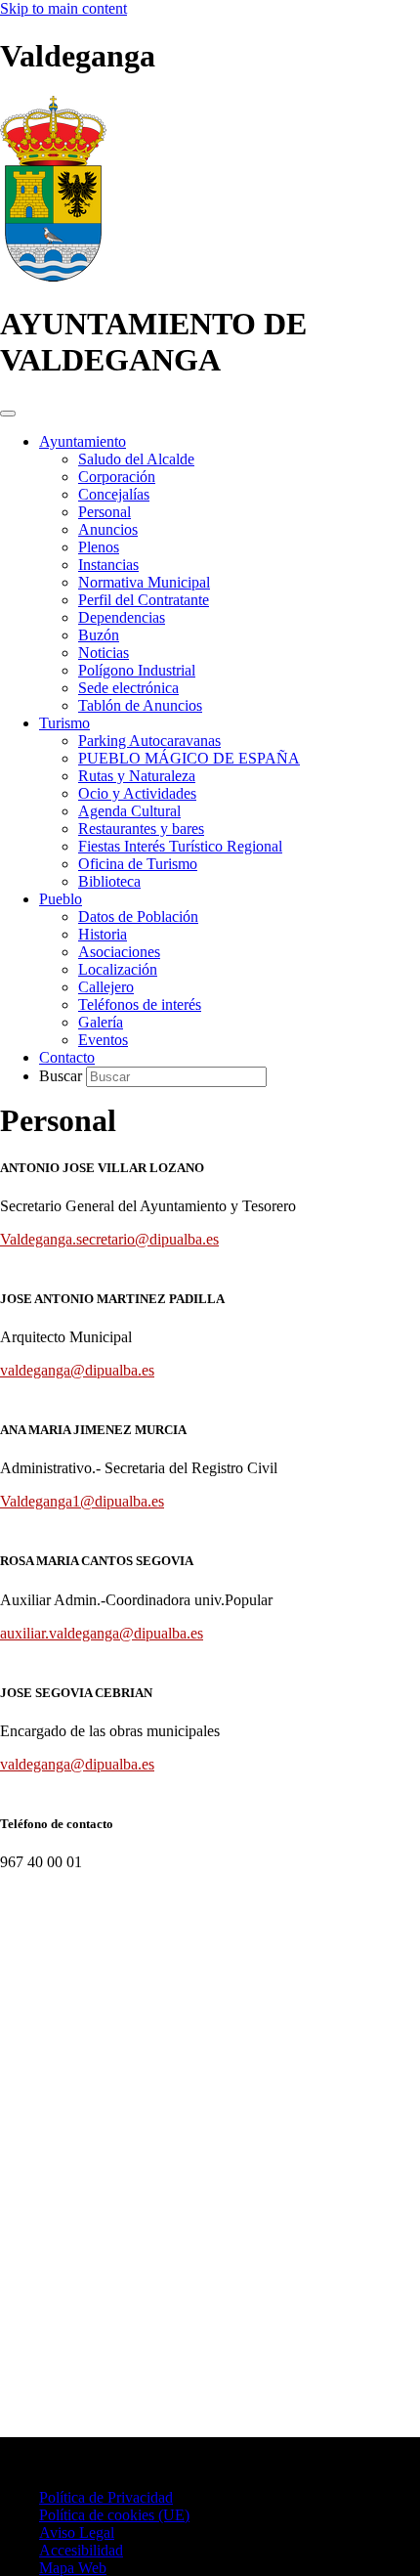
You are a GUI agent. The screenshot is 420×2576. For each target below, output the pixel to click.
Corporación (117, 477)
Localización (118, 969)
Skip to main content (63, 8)
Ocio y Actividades (137, 793)
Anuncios (108, 529)
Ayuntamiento (83, 441)
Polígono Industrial (137, 670)
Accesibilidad (81, 2550)
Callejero (106, 987)
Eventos (103, 1040)
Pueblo (61, 899)
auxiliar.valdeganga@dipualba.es (102, 1633)
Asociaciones (119, 952)
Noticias (104, 653)
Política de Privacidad (106, 2497)
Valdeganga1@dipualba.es (82, 1501)
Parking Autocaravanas (149, 741)
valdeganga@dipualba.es (77, 1370)
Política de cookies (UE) (114, 2515)
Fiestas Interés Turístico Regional (180, 846)
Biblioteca (109, 881)
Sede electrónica (128, 688)
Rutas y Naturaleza (137, 776)
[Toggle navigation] (8, 414)
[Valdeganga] (53, 276)
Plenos (99, 547)
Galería (101, 1022)
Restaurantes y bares (141, 829)
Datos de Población (138, 917)
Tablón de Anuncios (140, 705)
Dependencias (122, 617)
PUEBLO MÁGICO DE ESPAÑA (189, 758)
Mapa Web (73, 2568)
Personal (105, 512)
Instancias (108, 565)
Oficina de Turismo (138, 864)
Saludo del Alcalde (136, 459)
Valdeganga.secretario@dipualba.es (109, 1239)
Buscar (63, 1076)
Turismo (64, 723)
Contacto (67, 1057)
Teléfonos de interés (140, 1004)
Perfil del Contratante (144, 600)
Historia (103, 934)
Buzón (99, 635)
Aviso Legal (77, 2532)
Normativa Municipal (144, 582)
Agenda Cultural (129, 811)
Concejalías (114, 494)
